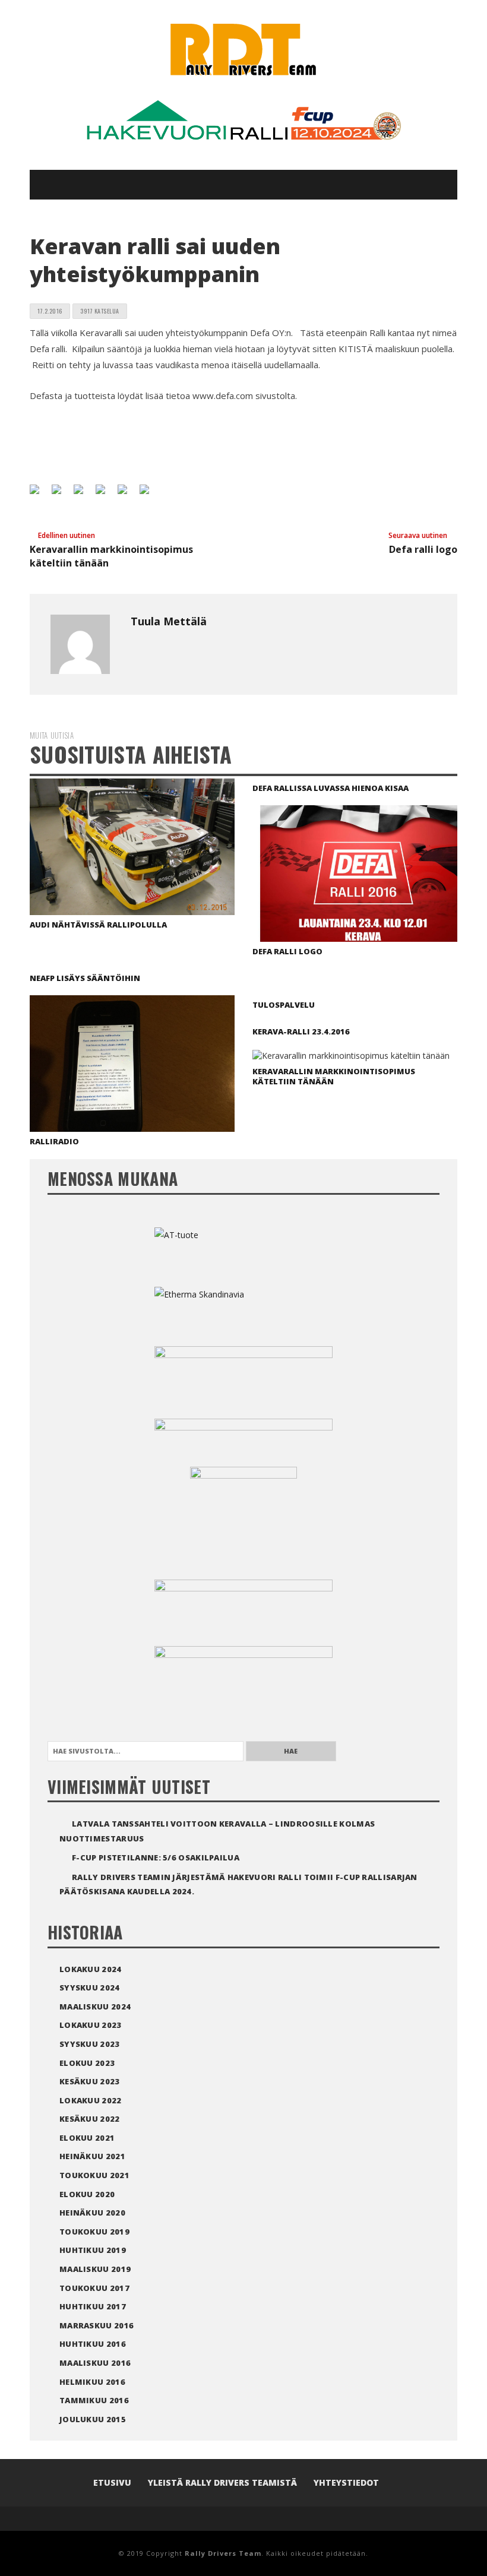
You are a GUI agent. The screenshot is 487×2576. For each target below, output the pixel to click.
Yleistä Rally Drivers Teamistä (222, 2482)
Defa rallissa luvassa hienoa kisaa (331, 788)
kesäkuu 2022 (90, 2119)
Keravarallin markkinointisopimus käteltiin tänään (334, 1076)
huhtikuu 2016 (93, 2344)
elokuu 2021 (87, 2138)
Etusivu (112, 2482)
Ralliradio (54, 1141)
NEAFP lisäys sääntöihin (85, 978)
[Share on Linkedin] (127, 494)
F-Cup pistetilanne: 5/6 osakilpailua (156, 1857)
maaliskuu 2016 (95, 2363)
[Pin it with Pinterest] (105, 494)
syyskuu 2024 (90, 1988)
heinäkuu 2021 (92, 2156)
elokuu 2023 (87, 2063)
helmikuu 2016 (92, 2382)
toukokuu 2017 (94, 2288)
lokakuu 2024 (91, 1969)
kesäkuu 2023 (90, 2081)
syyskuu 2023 (90, 2044)
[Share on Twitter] (61, 494)
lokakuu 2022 (91, 2100)
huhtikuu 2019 (93, 2250)
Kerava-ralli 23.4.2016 (301, 1031)
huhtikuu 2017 (93, 2306)
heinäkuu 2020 (92, 2213)
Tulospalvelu (284, 1005)
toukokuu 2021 (94, 2175)
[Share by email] (149, 494)
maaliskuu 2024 (95, 2007)
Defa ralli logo (287, 951)
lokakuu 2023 (91, 2025)
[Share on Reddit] (83, 494)
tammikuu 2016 (94, 2400)
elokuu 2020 (87, 2194)
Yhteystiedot (346, 2482)
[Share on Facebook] (39, 494)
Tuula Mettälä (169, 621)
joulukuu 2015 (93, 2419)
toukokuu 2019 (94, 2232)
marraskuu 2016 (97, 2325)
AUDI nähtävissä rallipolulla (98, 925)
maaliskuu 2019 (95, 2269)
